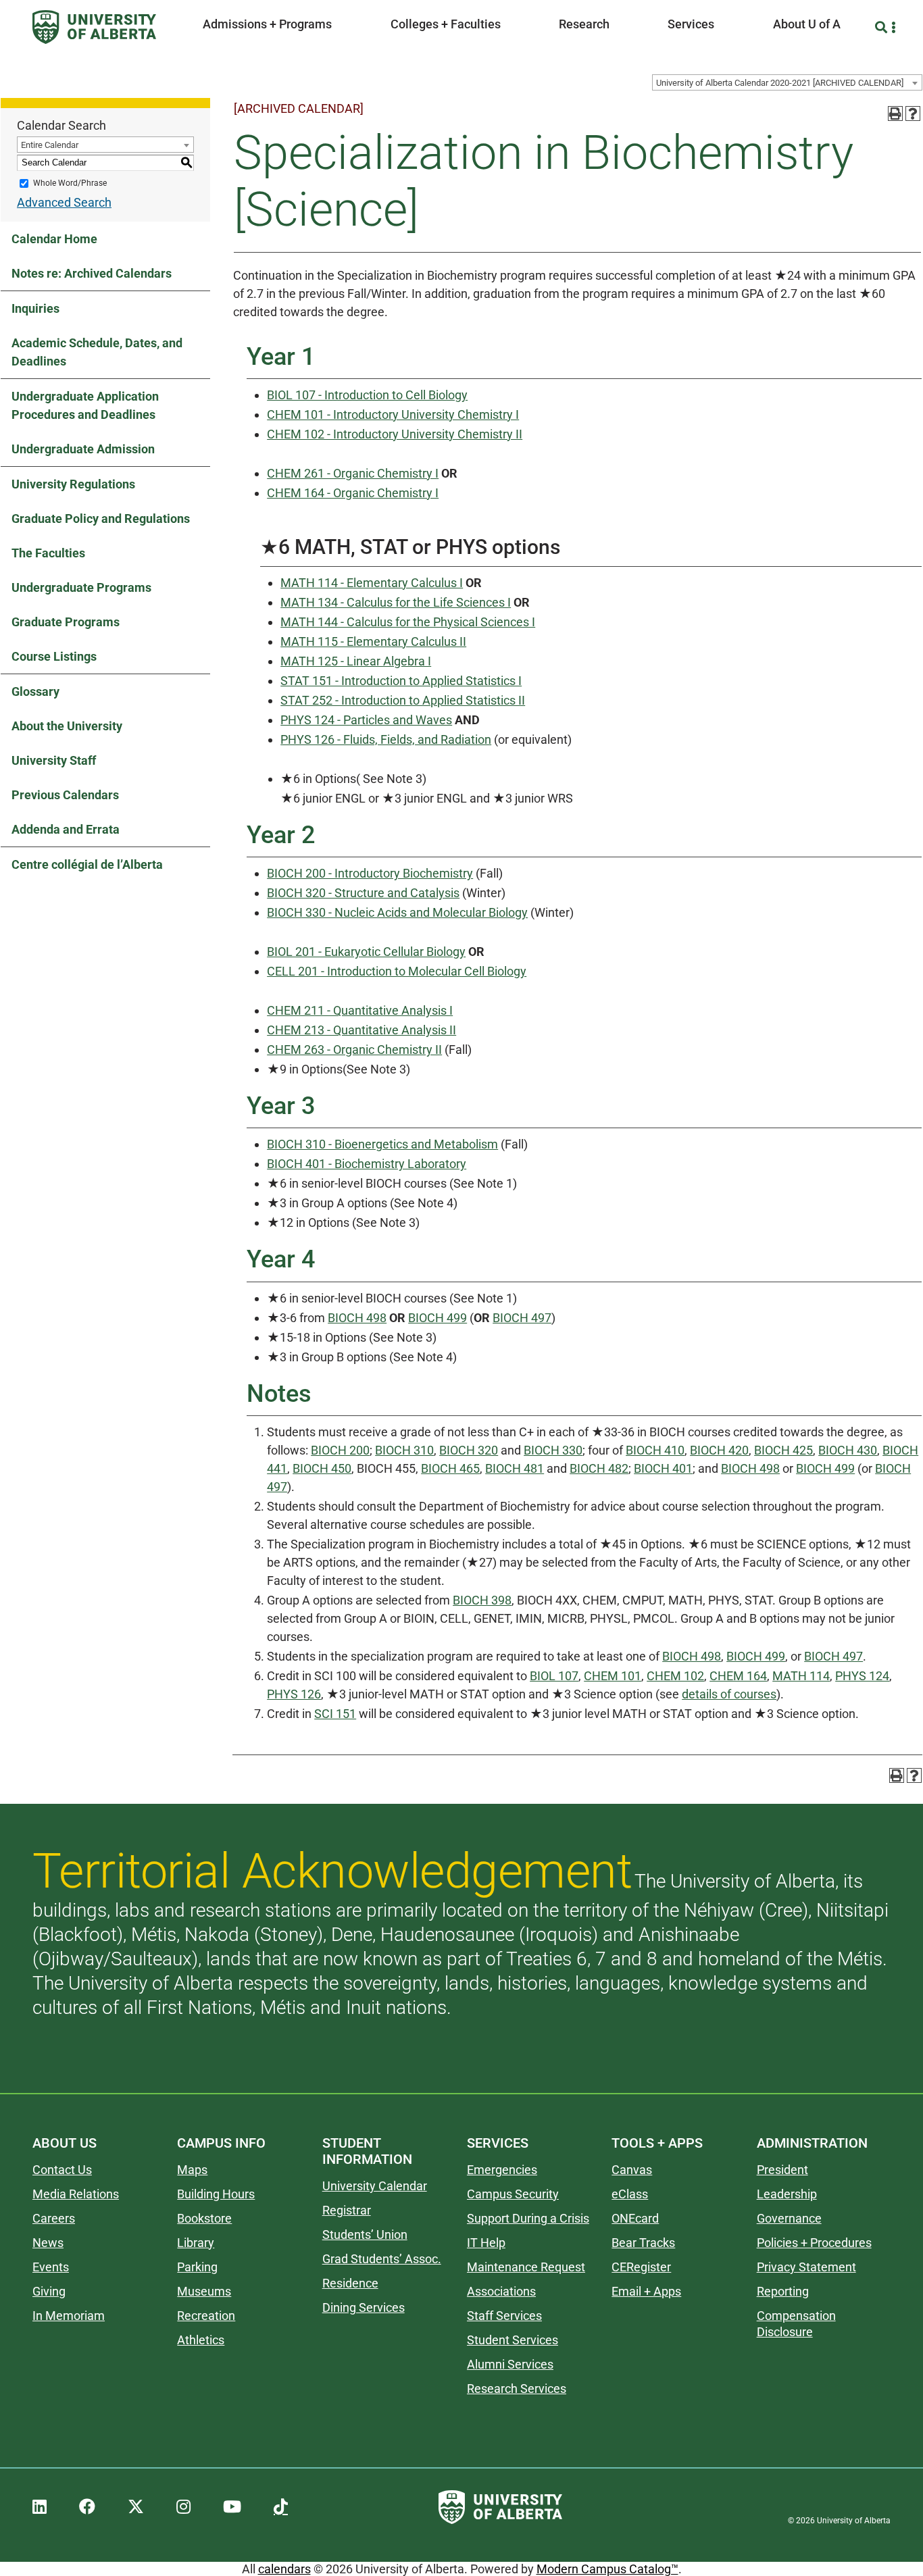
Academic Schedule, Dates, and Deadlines (97, 352)
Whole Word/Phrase (70, 183)
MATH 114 (801, 1676)
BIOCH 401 (663, 1468)
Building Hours (216, 2194)
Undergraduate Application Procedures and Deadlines (85, 405)
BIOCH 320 (469, 1450)
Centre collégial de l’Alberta (87, 864)
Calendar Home (54, 239)
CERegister (641, 2267)
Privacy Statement (806, 2267)
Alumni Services (510, 2364)
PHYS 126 (294, 1694)
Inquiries (35, 308)
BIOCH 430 (848, 1450)
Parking (197, 2267)
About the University (67, 726)
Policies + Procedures (814, 2243)
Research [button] (584, 24)
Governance (789, 2218)
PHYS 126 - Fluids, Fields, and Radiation (386, 739)
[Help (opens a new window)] (913, 113)
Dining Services (364, 2307)
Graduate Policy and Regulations (101, 519)
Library (196, 2243)
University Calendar (375, 2186)
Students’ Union (365, 2234)
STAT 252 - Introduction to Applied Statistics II (403, 700)
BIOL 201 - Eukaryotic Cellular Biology (366, 952)
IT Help (486, 2243)
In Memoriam (69, 2316)
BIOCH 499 (438, 1318)
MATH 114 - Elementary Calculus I (372, 583)
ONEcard (635, 2218)
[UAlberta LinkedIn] (40, 2507)
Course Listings (54, 656)
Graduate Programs (66, 622)
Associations (501, 2291)
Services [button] (691, 24)
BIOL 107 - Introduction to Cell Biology (367, 395)
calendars (284, 2569)
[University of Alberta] (94, 27)
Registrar (347, 2210)
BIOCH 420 (719, 1450)
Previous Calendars (65, 795)
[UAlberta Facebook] (87, 2507)
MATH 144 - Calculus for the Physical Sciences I (408, 622)
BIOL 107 (554, 1676)
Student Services (513, 2340)
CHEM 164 (738, 1676)
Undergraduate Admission (83, 449)
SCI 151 (335, 1714)
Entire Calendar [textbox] (50, 145)
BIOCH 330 (553, 1450)
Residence (350, 2283)
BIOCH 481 (515, 1468)
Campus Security (513, 2194)
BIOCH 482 (599, 1468)
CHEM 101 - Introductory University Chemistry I (393, 414)
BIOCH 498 (357, 1318)
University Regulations (73, 484)
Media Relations (76, 2194)
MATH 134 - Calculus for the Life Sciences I (396, 602)
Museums (204, 2291)
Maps (192, 2170)
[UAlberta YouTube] (232, 2507)
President (782, 2170)
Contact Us (62, 2170)
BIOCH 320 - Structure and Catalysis (363, 893)
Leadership (787, 2194)
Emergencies (502, 2170)
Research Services (517, 2389)
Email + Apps (646, 2291)
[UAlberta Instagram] (183, 2507)
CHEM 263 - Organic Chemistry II (354, 1050)
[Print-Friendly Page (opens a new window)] (895, 113)
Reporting (783, 2291)
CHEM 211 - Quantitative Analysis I (360, 1010)
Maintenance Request (526, 2267)
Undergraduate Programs (81, 587)
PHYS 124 (862, 1676)
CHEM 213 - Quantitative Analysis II (361, 1030)
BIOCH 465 (450, 1468)
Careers (54, 2218)
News (48, 2243)
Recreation (206, 2316)
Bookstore (204, 2218)
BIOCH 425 (783, 1450)
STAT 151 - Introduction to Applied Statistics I (401, 681)
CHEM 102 (675, 1676)
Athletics (201, 2340)
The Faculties (48, 553)
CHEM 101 (613, 1676)
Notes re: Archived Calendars (92, 273)
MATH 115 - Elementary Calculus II (373, 641)
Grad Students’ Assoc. (382, 2259)
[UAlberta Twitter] (136, 2507)
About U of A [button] (807, 24)
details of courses (729, 1694)
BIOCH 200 (340, 1450)
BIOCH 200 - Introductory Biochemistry (370, 873)
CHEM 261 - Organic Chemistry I (353, 473)
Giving (49, 2291)
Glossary (35, 691)
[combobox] (787, 82)
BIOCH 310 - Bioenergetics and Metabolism (382, 1144)
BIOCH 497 (522, 1318)
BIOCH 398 (482, 1600)
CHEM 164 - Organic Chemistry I (353, 493)
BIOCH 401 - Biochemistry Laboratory (367, 1164)
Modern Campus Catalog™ (607, 2569)
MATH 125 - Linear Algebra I (356, 661)
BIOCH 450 (322, 1468)
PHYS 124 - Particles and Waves (366, 720)
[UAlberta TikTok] (281, 2507)
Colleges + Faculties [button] (446, 24)
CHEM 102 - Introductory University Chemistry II (395, 434)
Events (51, 2267)
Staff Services (504, 2316)
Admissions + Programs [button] (267, 24)
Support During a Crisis (528, 2218)
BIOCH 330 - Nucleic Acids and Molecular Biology (397, 912)
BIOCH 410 (655, 1450)
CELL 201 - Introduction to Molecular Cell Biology (397, 971)
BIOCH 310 (404, 1450)
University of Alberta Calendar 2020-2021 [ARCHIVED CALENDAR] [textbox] (780, 83)
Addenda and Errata (66, 829)
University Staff (54, 760)
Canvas (632, 2170)
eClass (630, 2194)
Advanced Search (64, 202)
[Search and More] (883, 27)
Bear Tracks (643, 2243)
